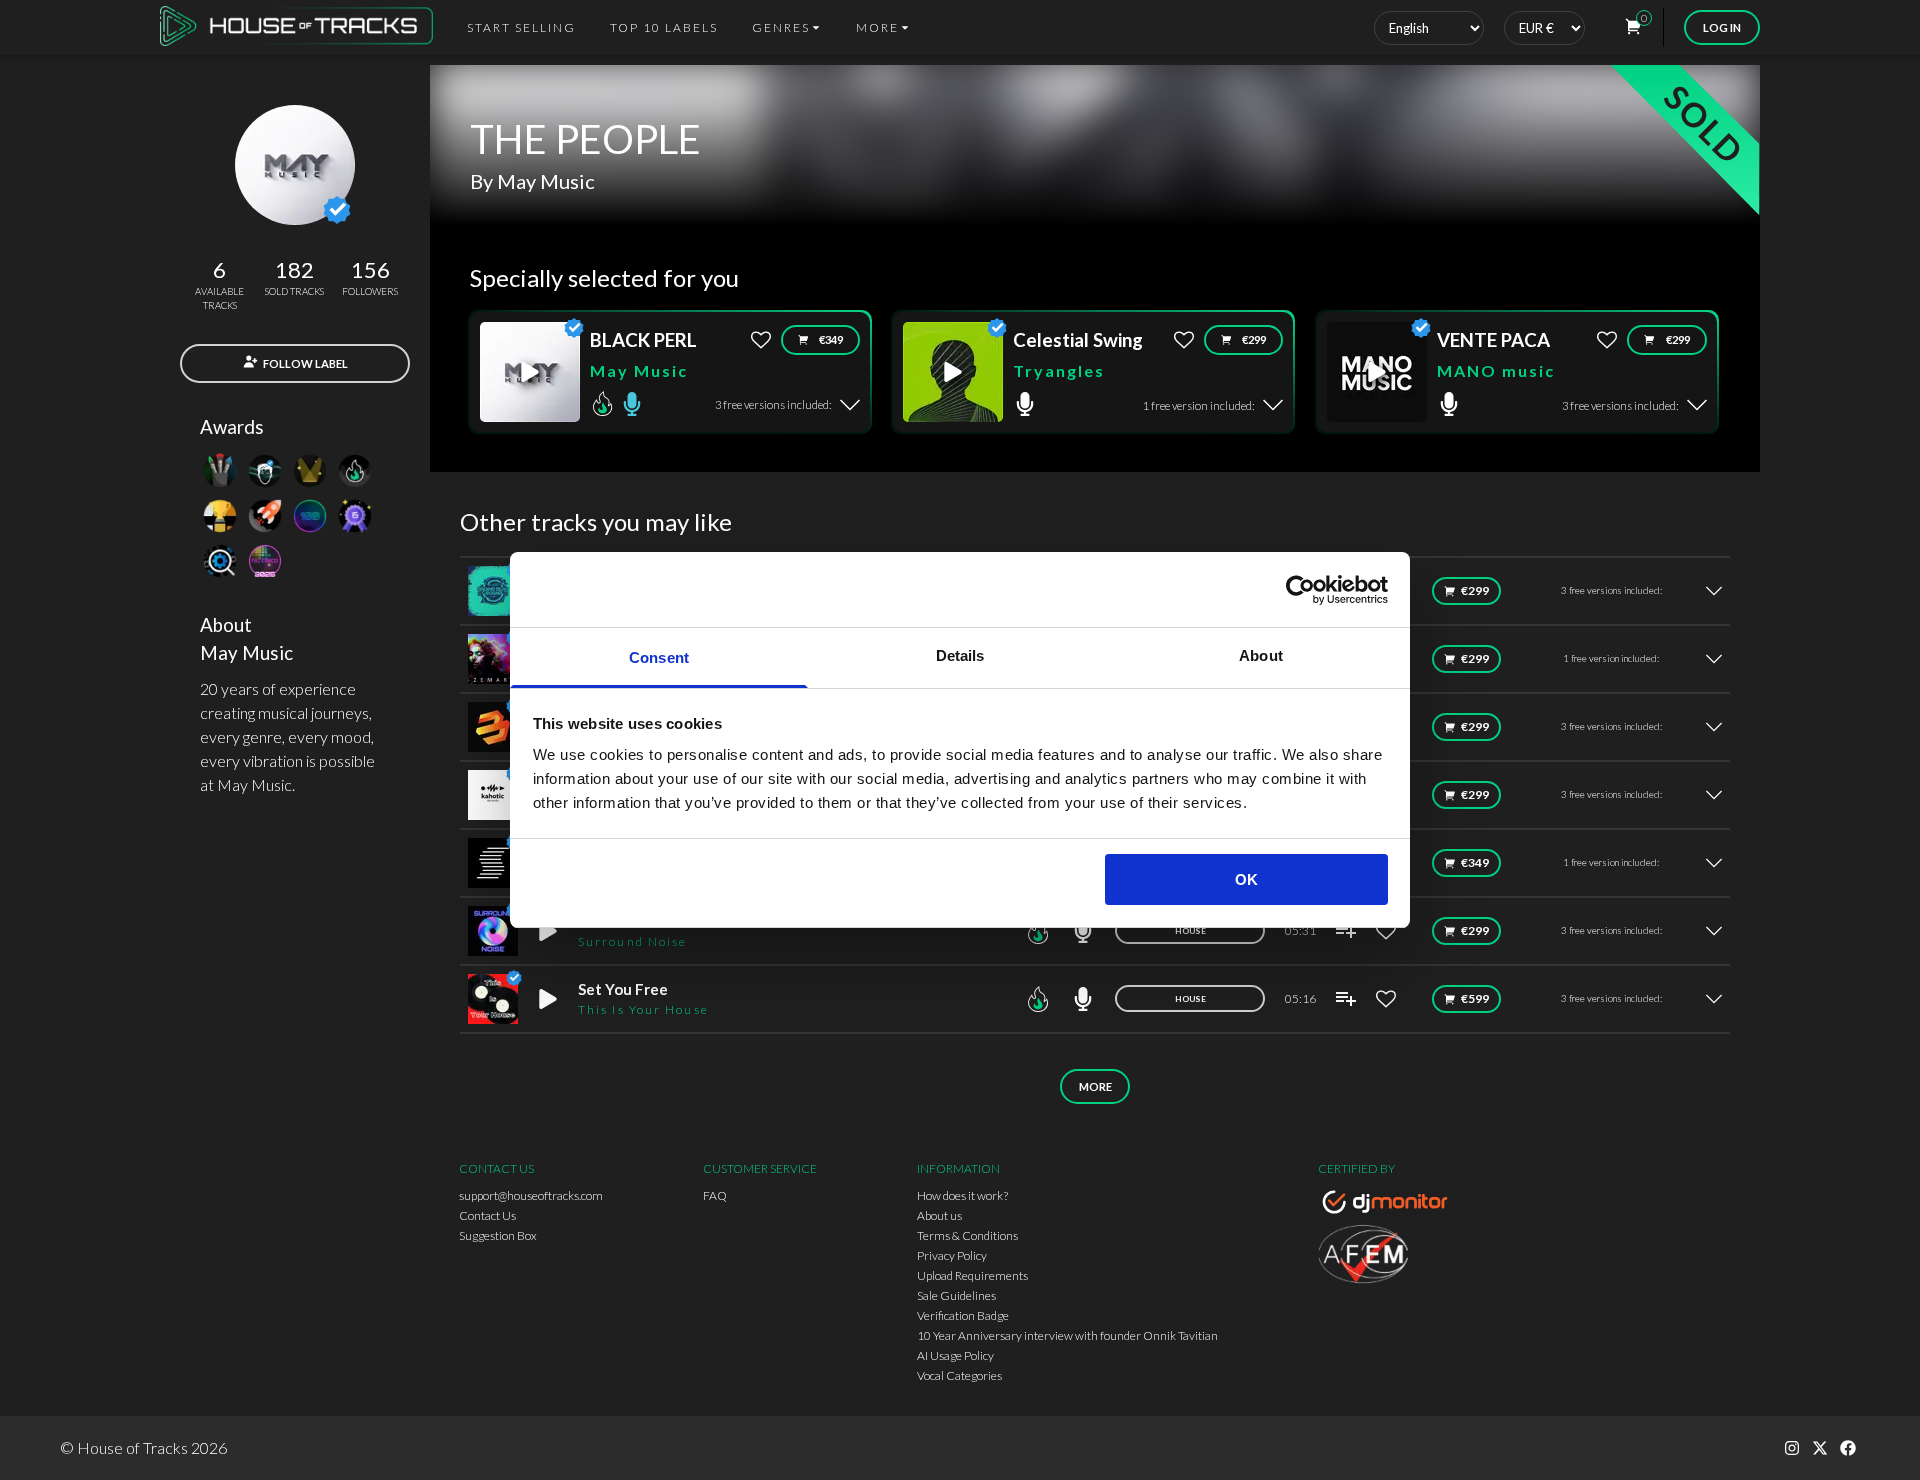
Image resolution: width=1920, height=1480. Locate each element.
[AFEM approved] (1390, 1257)
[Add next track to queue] (1346, 931)
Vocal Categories (959, 1375)
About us (939, 1215)
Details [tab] (960, 655)
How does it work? (962, 1195)
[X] (1820, 1448)
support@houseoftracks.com (531, 1195)
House (1190, 931)
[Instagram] (1792, 1448)
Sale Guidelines (956, 1295)
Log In (1722, 27)
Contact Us (487, 1215)
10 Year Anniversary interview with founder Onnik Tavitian (1067, 1335)
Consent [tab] (659, 657)
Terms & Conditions (967, 1235)
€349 (831, 339)
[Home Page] (302, 27)
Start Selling (521, 27)
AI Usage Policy (955, 1355)
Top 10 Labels (664, 27)
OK (1246, 879)
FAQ (715, 1195)
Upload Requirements (972, 1275)
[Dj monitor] (1390, 1205)
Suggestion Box (498, 1235)
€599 (1475, 998)
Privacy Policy (952, 1255)
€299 (1254, 339)
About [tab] (1261, 655)
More (1095, 1086)
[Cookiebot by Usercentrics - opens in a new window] (1300, 590)
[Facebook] (1848, 1448)
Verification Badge (963, 1315)
